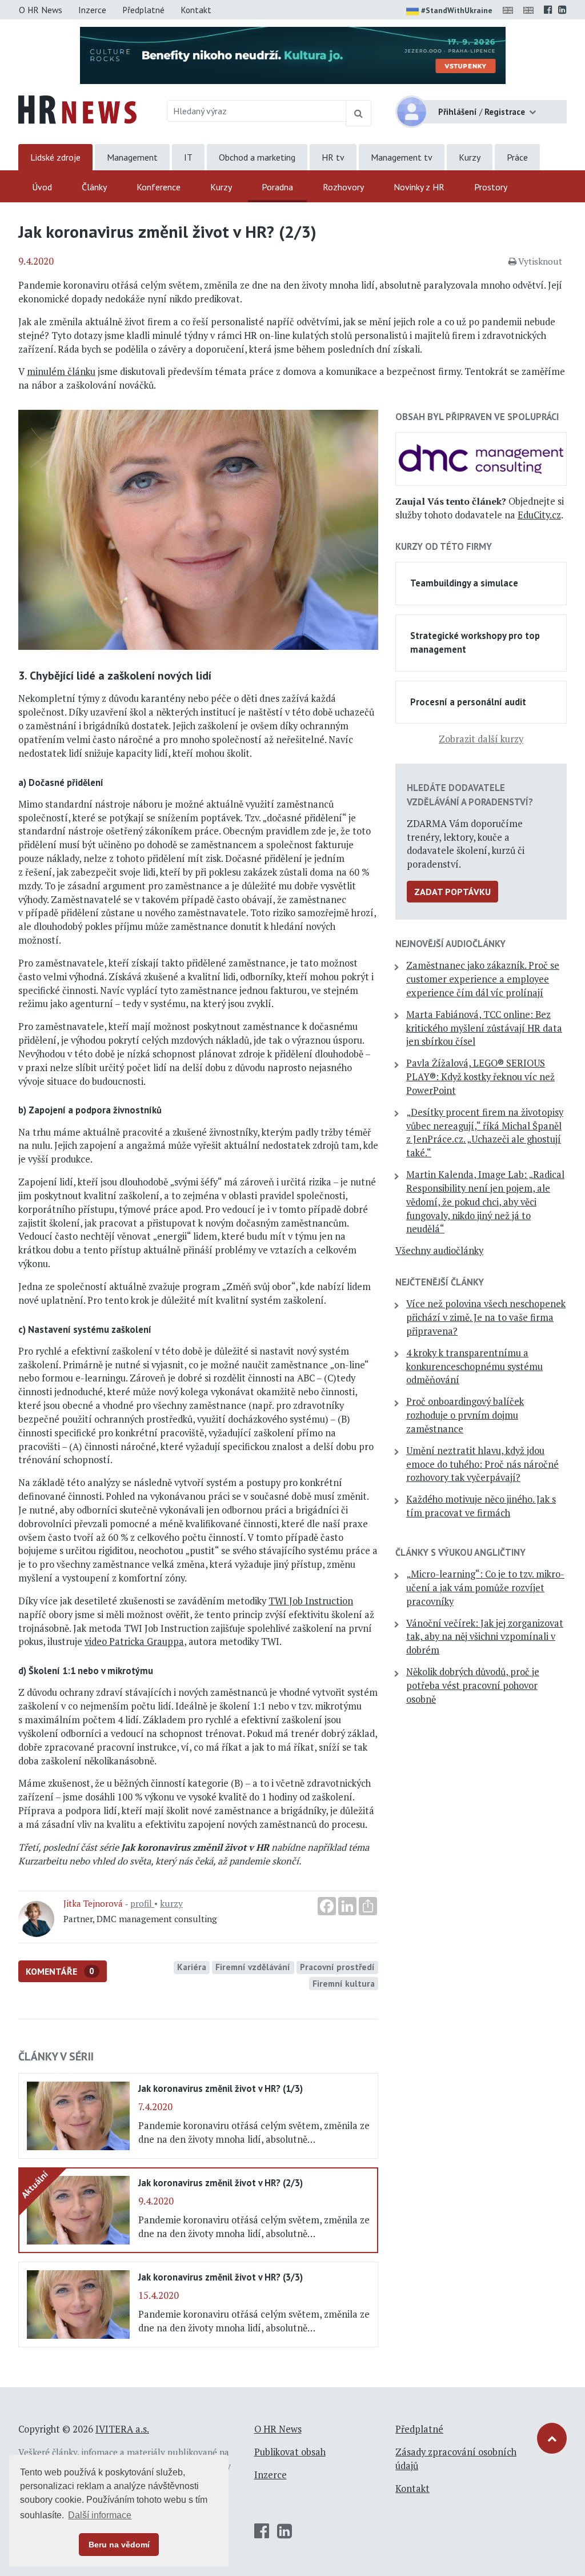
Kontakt (196, 10)
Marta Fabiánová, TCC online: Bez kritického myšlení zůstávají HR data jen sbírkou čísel (484, 1028)
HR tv (333, 157)
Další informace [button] (100, 2515)
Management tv (402, 157)
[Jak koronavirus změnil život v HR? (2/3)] (78, 2209)
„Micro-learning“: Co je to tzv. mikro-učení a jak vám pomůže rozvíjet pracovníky (485, 1588)
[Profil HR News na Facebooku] (548, 10)
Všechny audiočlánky (439, 1251)
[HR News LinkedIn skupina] (562, 10)
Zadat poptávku (452, 892)
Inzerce (92, 10)
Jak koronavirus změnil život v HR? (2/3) (221, 2183)
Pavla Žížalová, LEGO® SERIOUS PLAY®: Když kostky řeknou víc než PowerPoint (480, 1077)
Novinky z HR (419, 187)
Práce (517, 157)
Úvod (42, 187)
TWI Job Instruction (311, 1601)
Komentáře (60, 1971)
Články (94, 187)
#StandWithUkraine (457, 10)
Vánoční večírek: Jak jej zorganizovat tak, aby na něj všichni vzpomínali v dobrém (485, 1637)
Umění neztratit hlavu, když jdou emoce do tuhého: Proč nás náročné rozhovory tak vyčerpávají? (482, 1464)
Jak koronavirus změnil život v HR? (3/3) (221, 2277)
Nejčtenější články (440, 1282)
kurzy (171, 1903)
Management (132, 157)
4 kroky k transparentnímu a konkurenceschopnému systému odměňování (474, 1367)
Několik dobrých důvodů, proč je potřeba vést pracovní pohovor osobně (473, 1686)
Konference (159, 187)
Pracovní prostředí (337, 1967)
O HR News (41, 10)
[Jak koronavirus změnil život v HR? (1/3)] (78, 2115)
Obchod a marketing (257, 157)
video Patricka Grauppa (134, 1642)
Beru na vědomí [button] (119, 2545)
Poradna (277, 187)
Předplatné (143, 10)
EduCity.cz (539, 515)
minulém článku (61, 372)
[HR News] (77, 109)
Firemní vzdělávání (253, 1967)
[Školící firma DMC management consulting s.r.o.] (481, 458)
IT (188, 157)
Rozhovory (343, 187)
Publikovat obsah (290, 2452)
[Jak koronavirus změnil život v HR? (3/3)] (78, 2303)
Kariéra (192, 1967)
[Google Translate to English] (531, 10)
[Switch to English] (510, 10)
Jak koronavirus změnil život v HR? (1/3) (221, 2088)
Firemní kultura (344, 1983)
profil (142, 1903)
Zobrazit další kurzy (481, 739)
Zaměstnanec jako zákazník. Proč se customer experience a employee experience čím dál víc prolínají (483, 979)
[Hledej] (358, 113)
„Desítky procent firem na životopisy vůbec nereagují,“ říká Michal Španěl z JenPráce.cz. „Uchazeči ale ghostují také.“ (485, 1133)
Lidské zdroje (55, 157)
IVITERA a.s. (122, 2429)
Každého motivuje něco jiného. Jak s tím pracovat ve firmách (481, 1506)
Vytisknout (540, 261)
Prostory (491, 187)
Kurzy (470, 157)
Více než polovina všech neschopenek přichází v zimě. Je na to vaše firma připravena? (486, 1317)
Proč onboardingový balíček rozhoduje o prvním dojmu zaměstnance (465, 1415)
